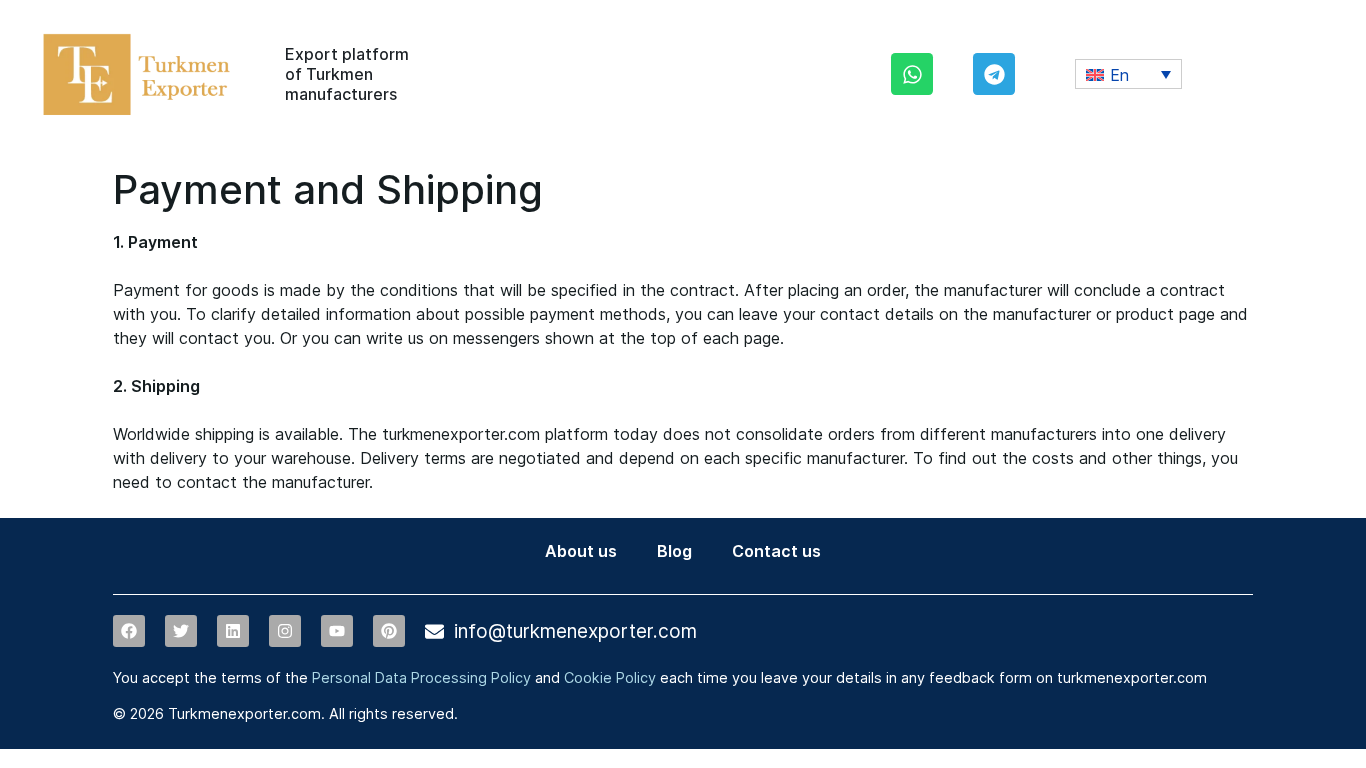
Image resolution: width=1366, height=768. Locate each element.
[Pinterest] (389, 631)
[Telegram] (994, 74)
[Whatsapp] (912, 74)
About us (581, 551)
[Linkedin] (233, 631)
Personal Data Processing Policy (421, 677)
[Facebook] (129, 631)
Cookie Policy (610, 677)
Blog (674, 551)
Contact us (776, 551)
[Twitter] (181, 631)
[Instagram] (285, 631)
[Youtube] (337, 631)
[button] (1128, 74)
